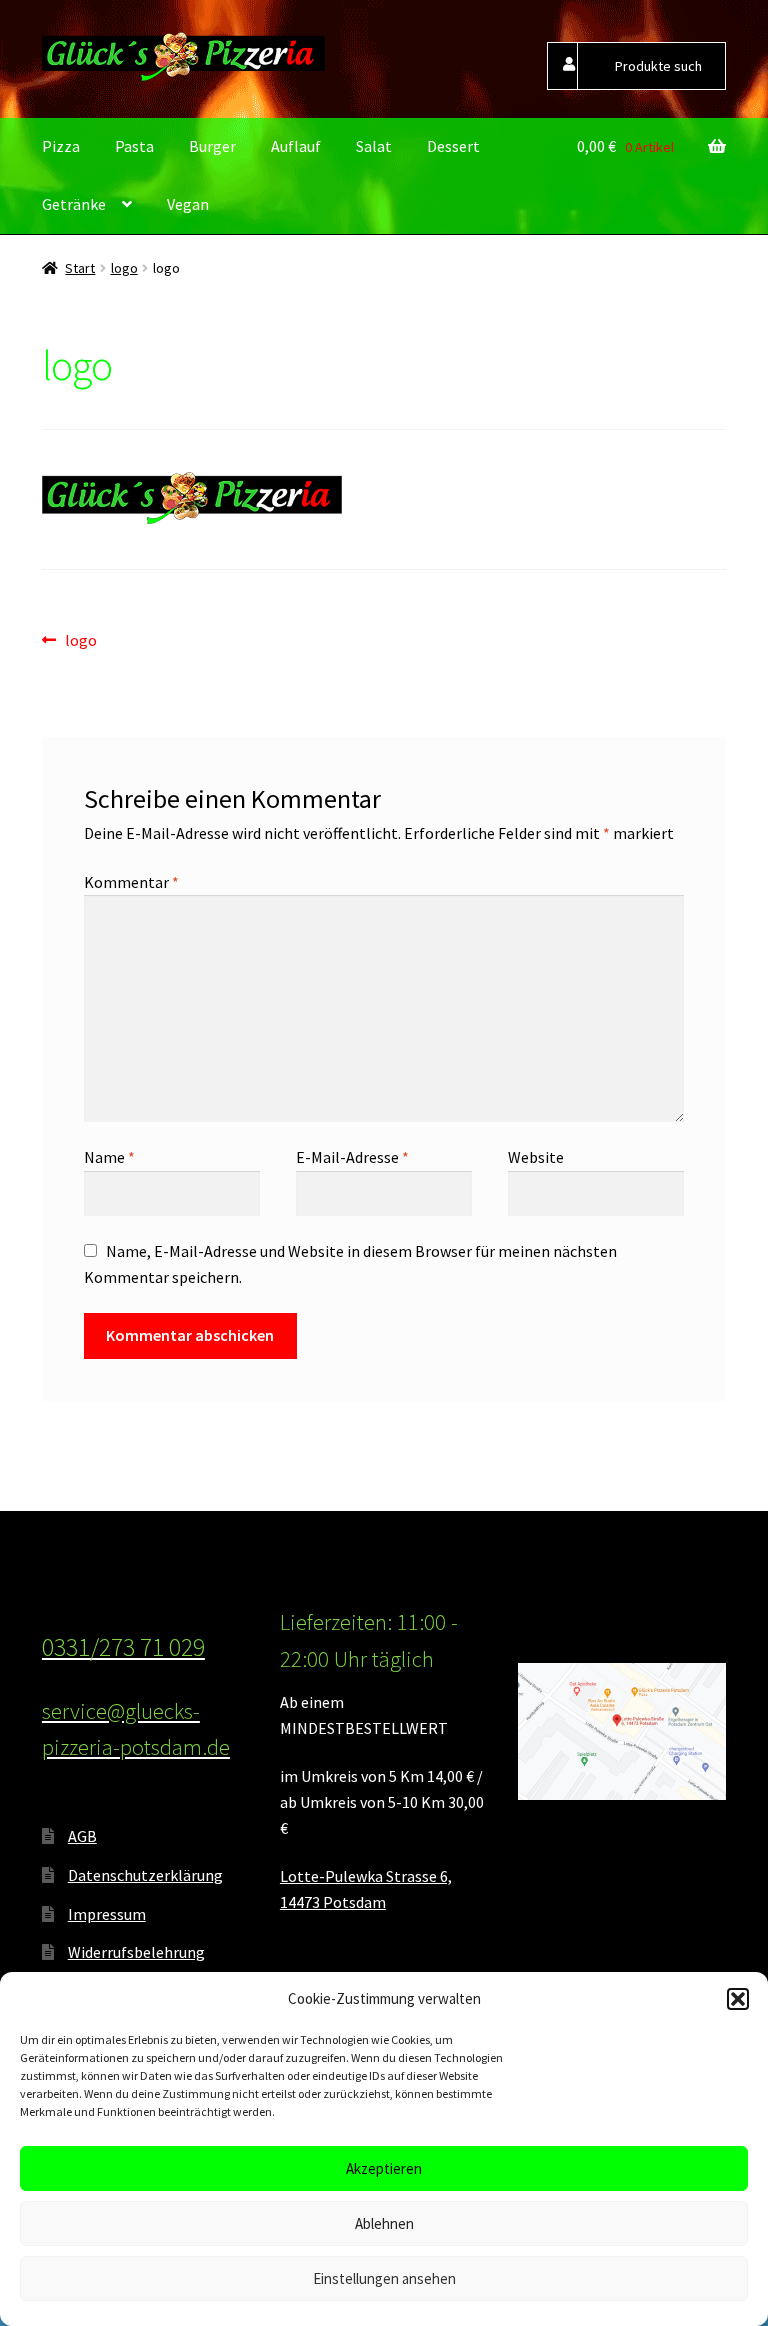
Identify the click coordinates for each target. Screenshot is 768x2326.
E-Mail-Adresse (352, 1157)
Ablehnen (384, 2223)
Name (109, 1157)
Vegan (188, 204)
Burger (212, 146)
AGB (82, 1836)
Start (80, 268)
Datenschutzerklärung (145, 1875)
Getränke (74, 204)
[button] (738, 1999)
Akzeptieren (384, 2168)
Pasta (134, 146)
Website (536, 1157)
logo (124, 268)
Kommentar (131, 882)
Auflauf (296, 146)
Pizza (61, 146)
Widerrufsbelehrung (136, 1952)
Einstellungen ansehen (384, 2278)
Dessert (453, 146)
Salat (374, 146)
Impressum (107, 1914)
